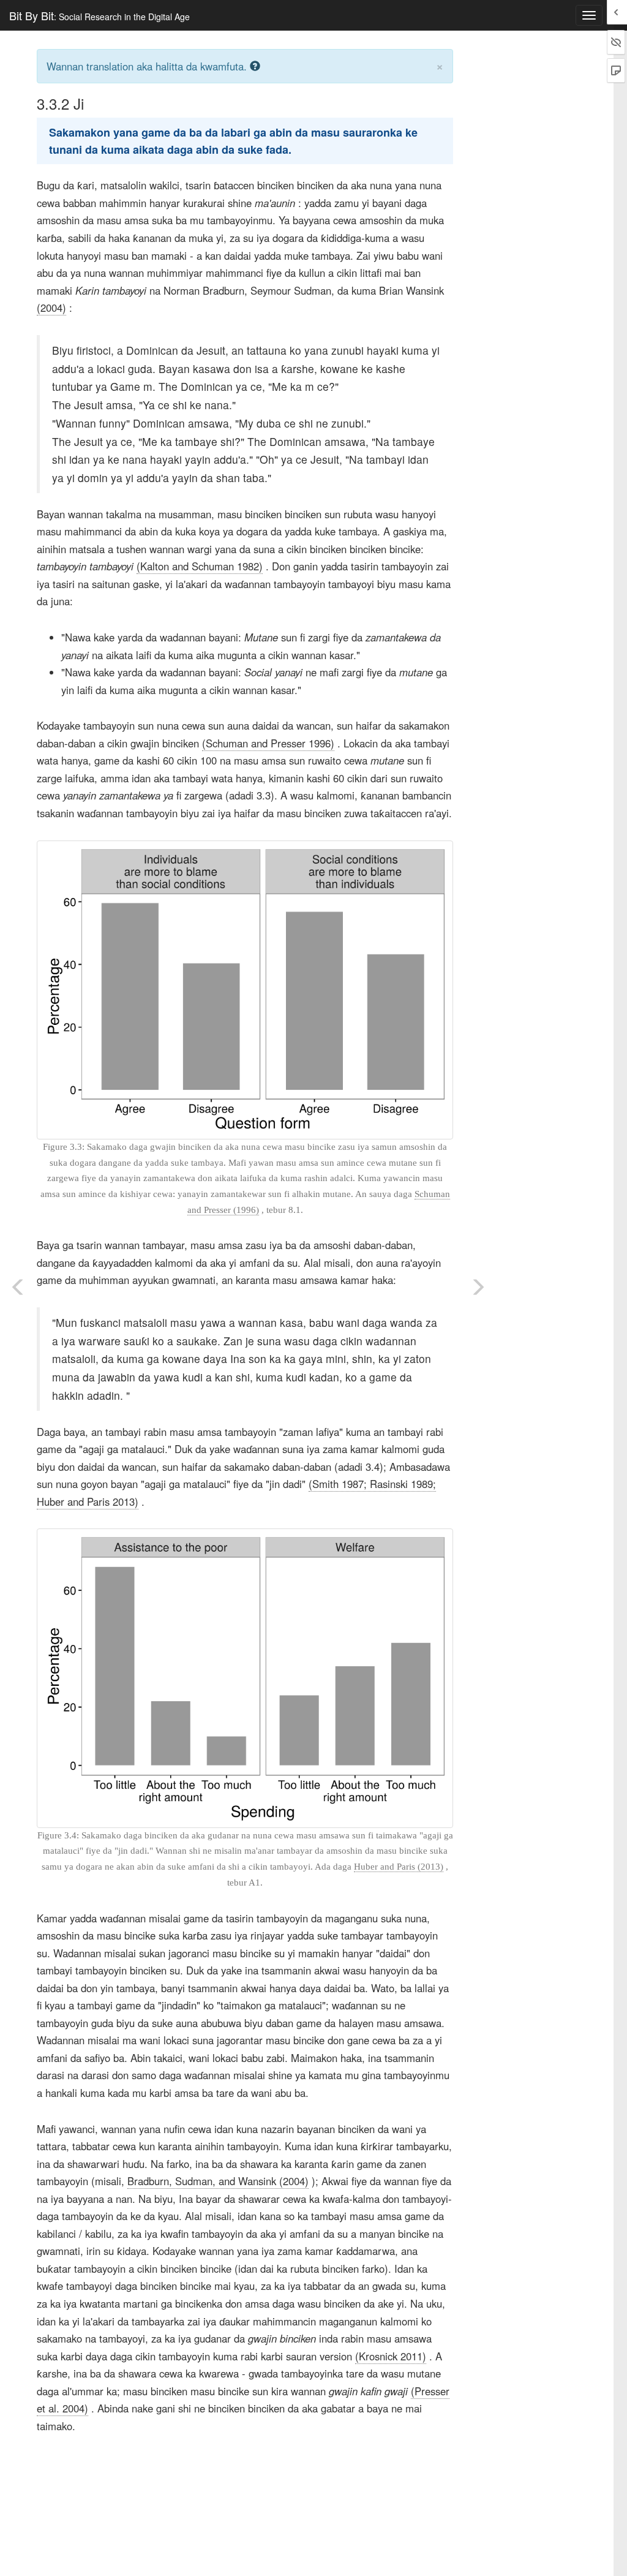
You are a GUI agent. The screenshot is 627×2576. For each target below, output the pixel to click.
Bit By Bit (99, 15)
